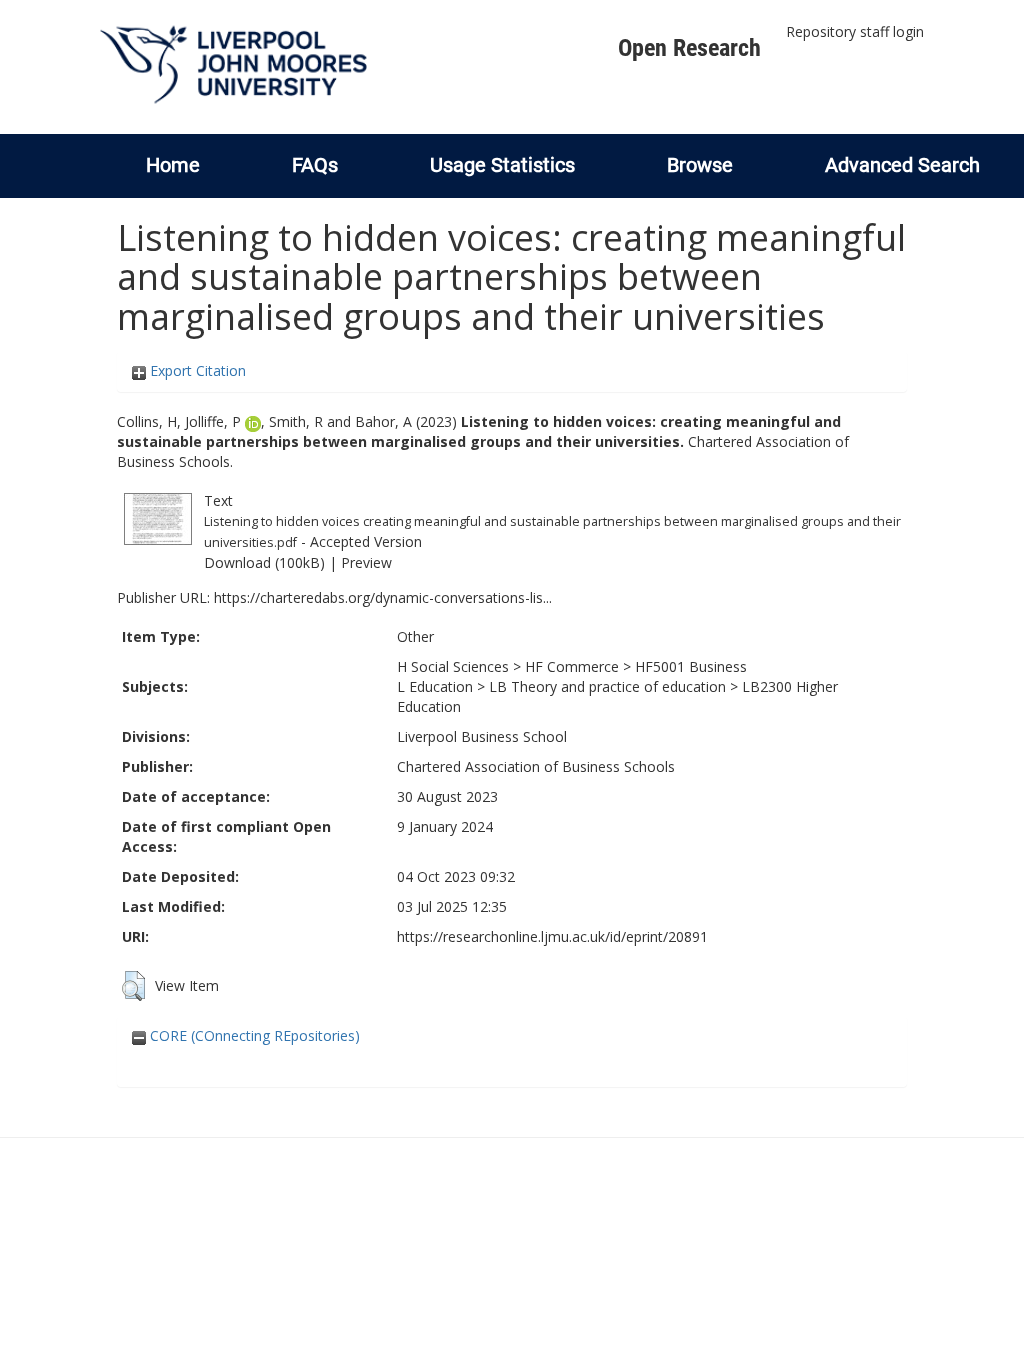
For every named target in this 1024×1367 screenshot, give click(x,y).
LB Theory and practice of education (607, 686)
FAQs (315, 165)
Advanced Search (902, 165)
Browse (700, 165)
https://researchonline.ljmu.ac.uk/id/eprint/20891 (552, 936)
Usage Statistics (502, 165)
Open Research (689, 48)
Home (173, 165)
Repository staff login (855, 31)
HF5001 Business (691, 666)
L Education (435, 686)
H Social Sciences (453, 666)
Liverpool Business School (482, 736)
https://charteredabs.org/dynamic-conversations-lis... (383, 597)
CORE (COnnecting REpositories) (253, 1035)
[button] (133, 986)
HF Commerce (572, 666)
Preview (366, 562)
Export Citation (196, 370)
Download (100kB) (264, 562)
